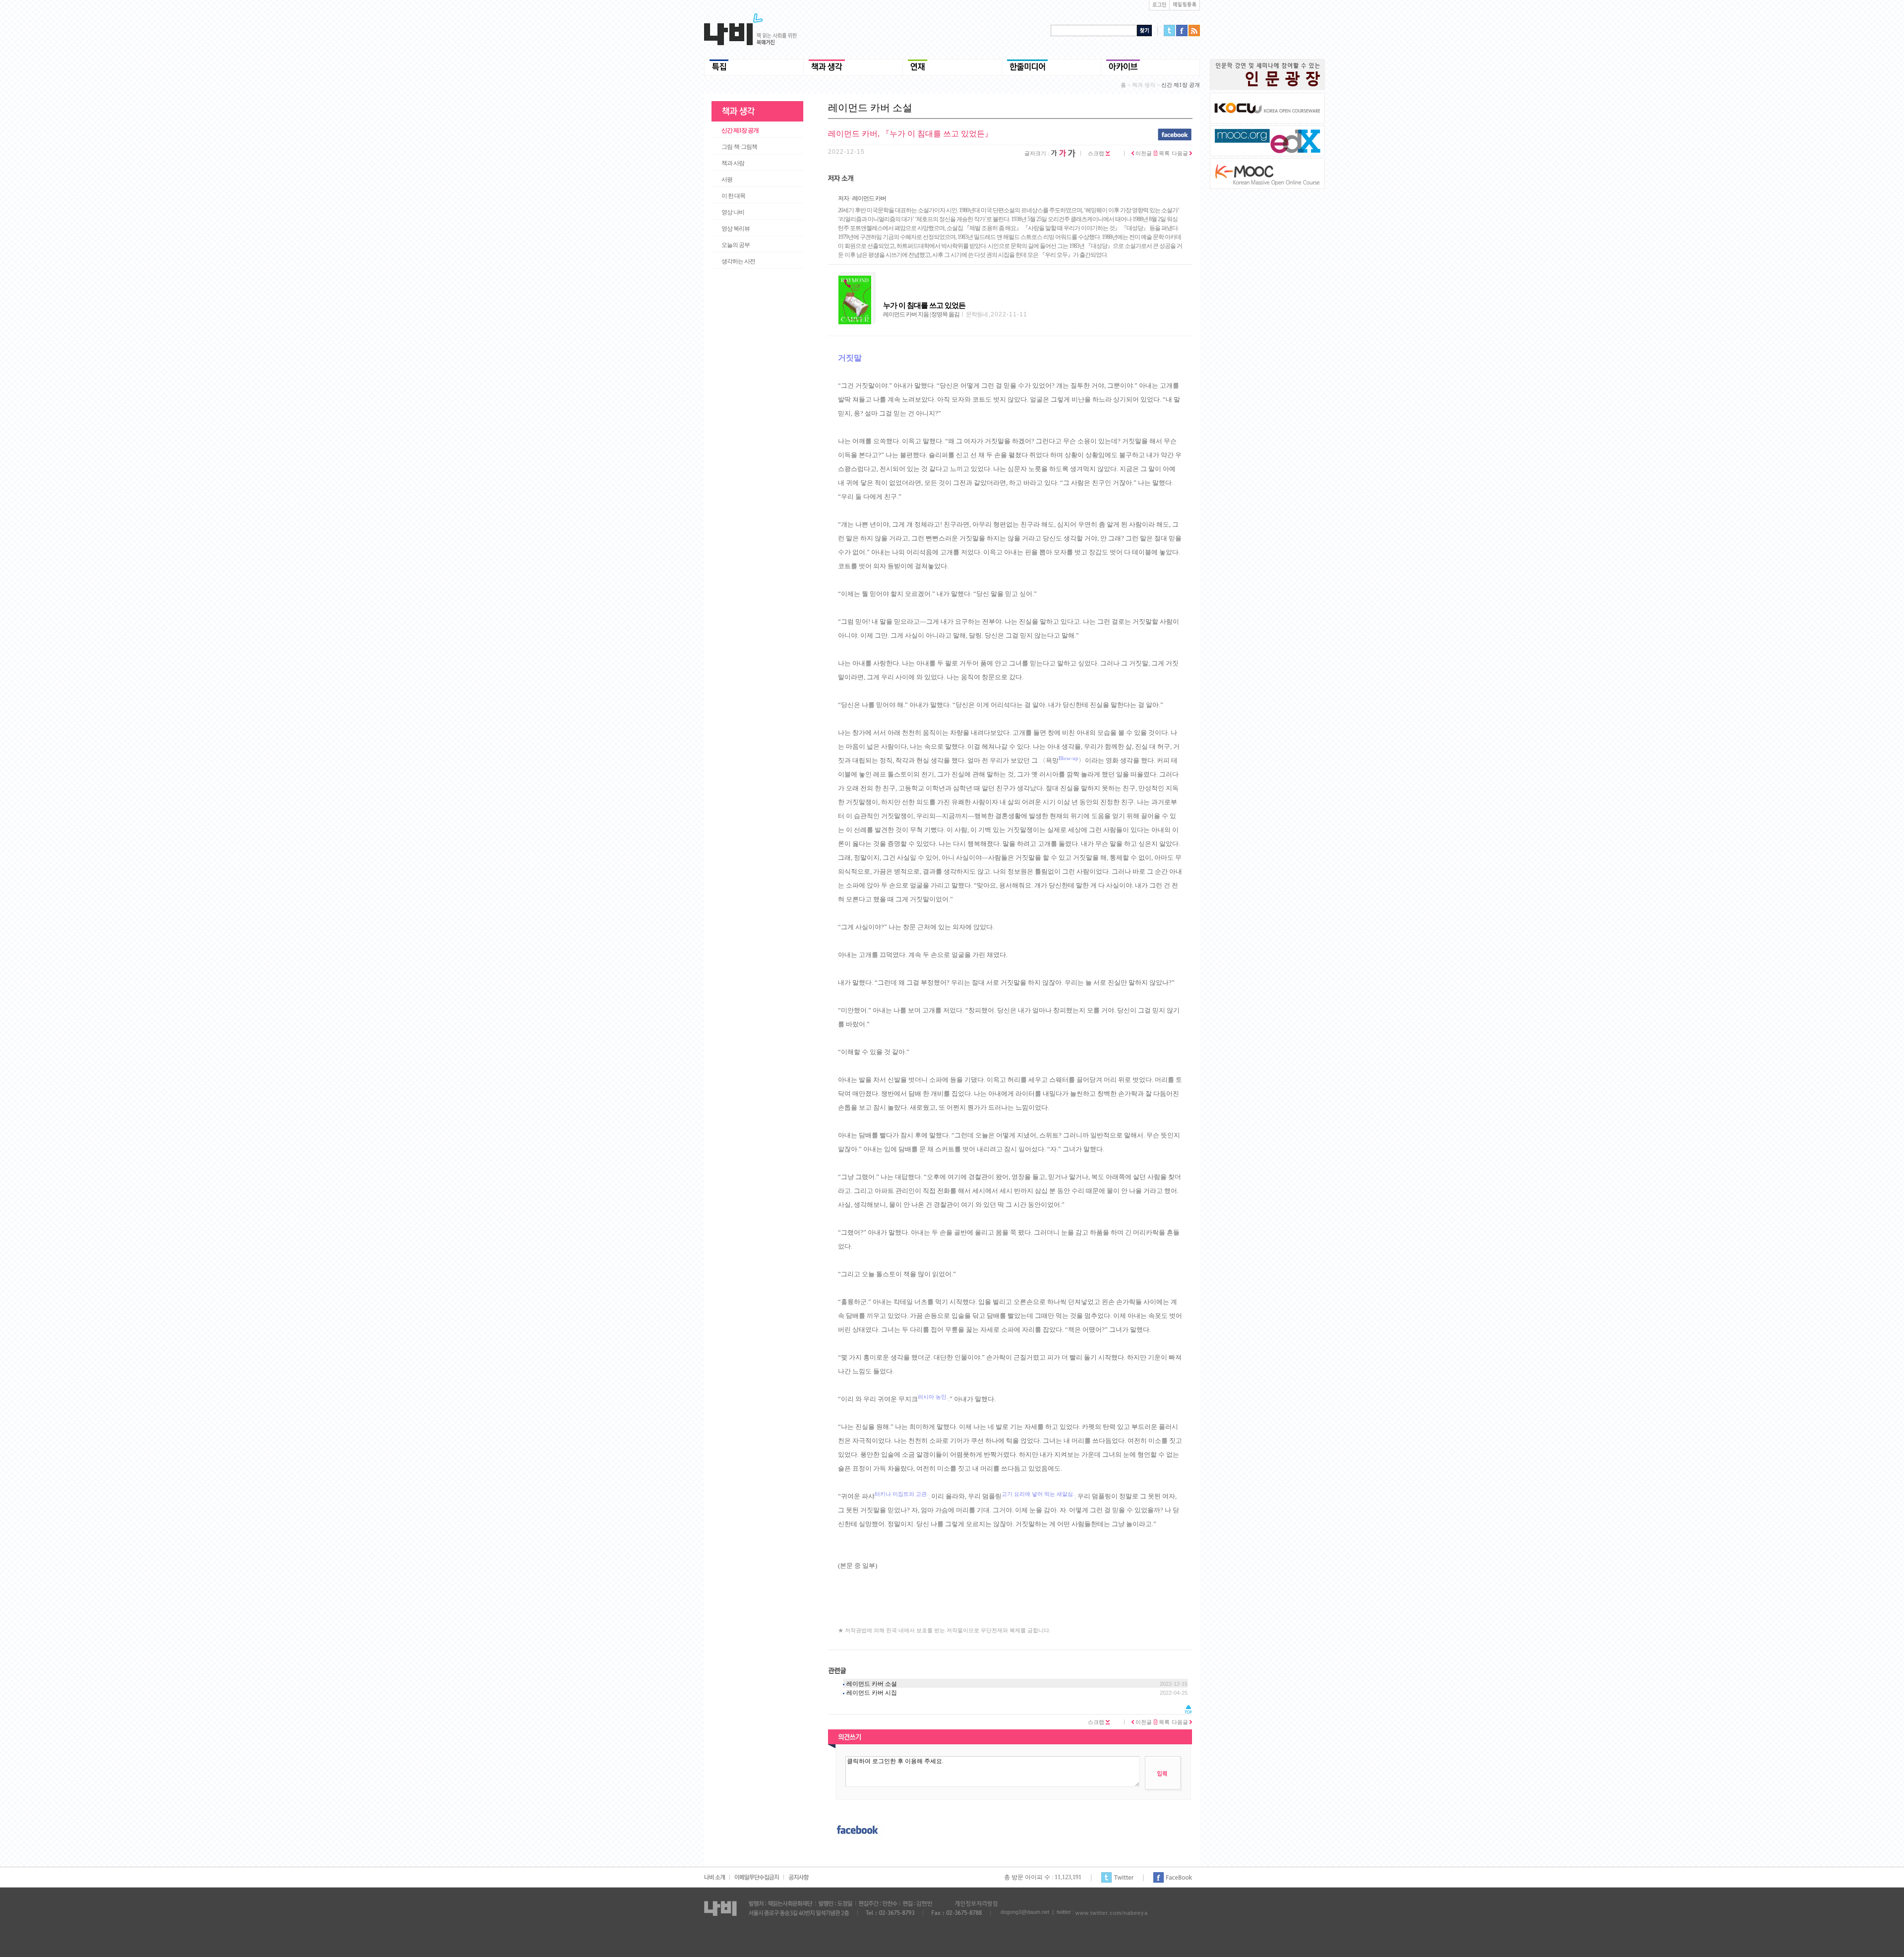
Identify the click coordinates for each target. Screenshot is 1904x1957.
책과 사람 (733, 163)
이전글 (1143, 153)
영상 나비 (733, 212)
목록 (1163, 153)
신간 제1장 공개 (740, 130)
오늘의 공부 (736, 245)
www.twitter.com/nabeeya (1112, 1913)
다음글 (1181, 153)
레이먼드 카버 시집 (872, 1693)
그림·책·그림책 (739, 147)
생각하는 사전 (738, 261)
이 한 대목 (733, 196)
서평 (727, 179)
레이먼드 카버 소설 (872, 1684)
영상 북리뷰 (736, 229)
